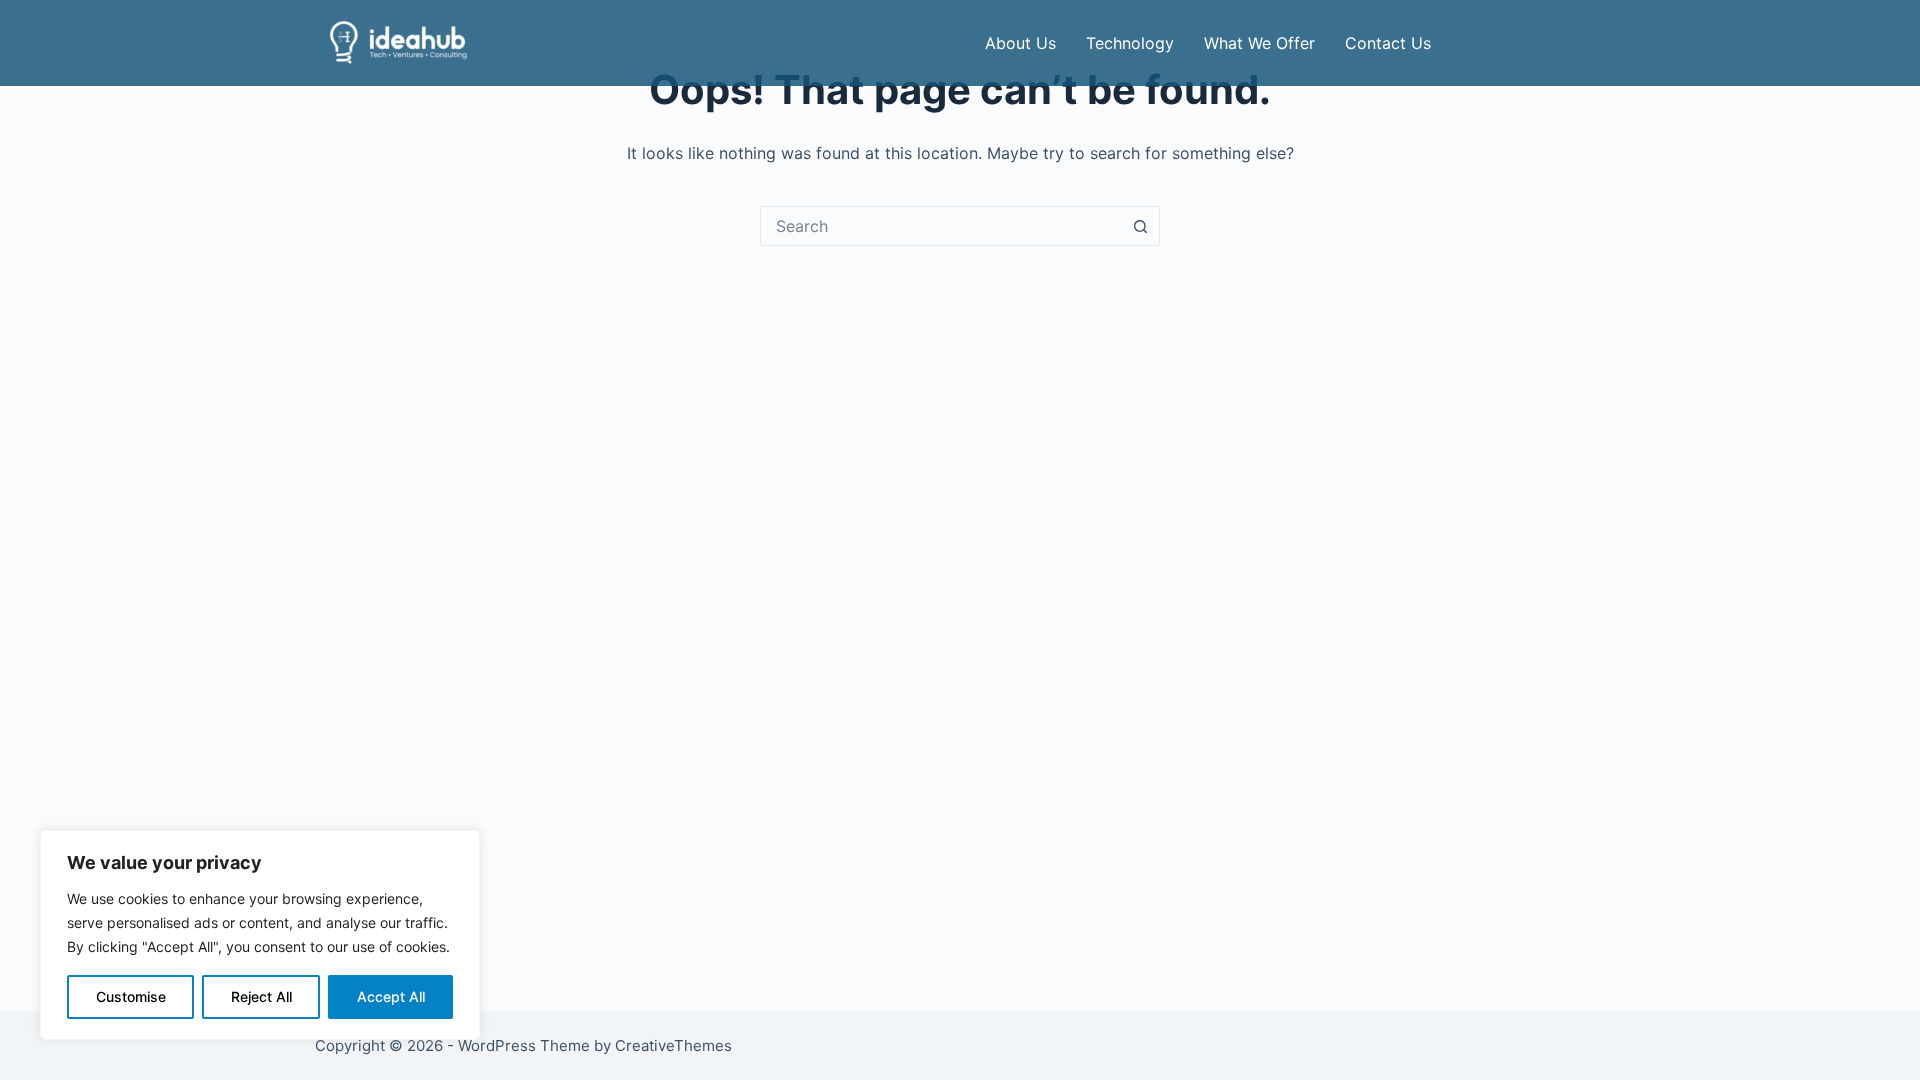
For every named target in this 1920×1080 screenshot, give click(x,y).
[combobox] (941, 226)
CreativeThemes (673, 1045)
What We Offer (1259, 43)
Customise (131, 996)
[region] (260, 935)
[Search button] (1140, 226)
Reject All (261, 996)
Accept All (391, 996)
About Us (1020, 43)
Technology (1130, 43)
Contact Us (1388, 43)
